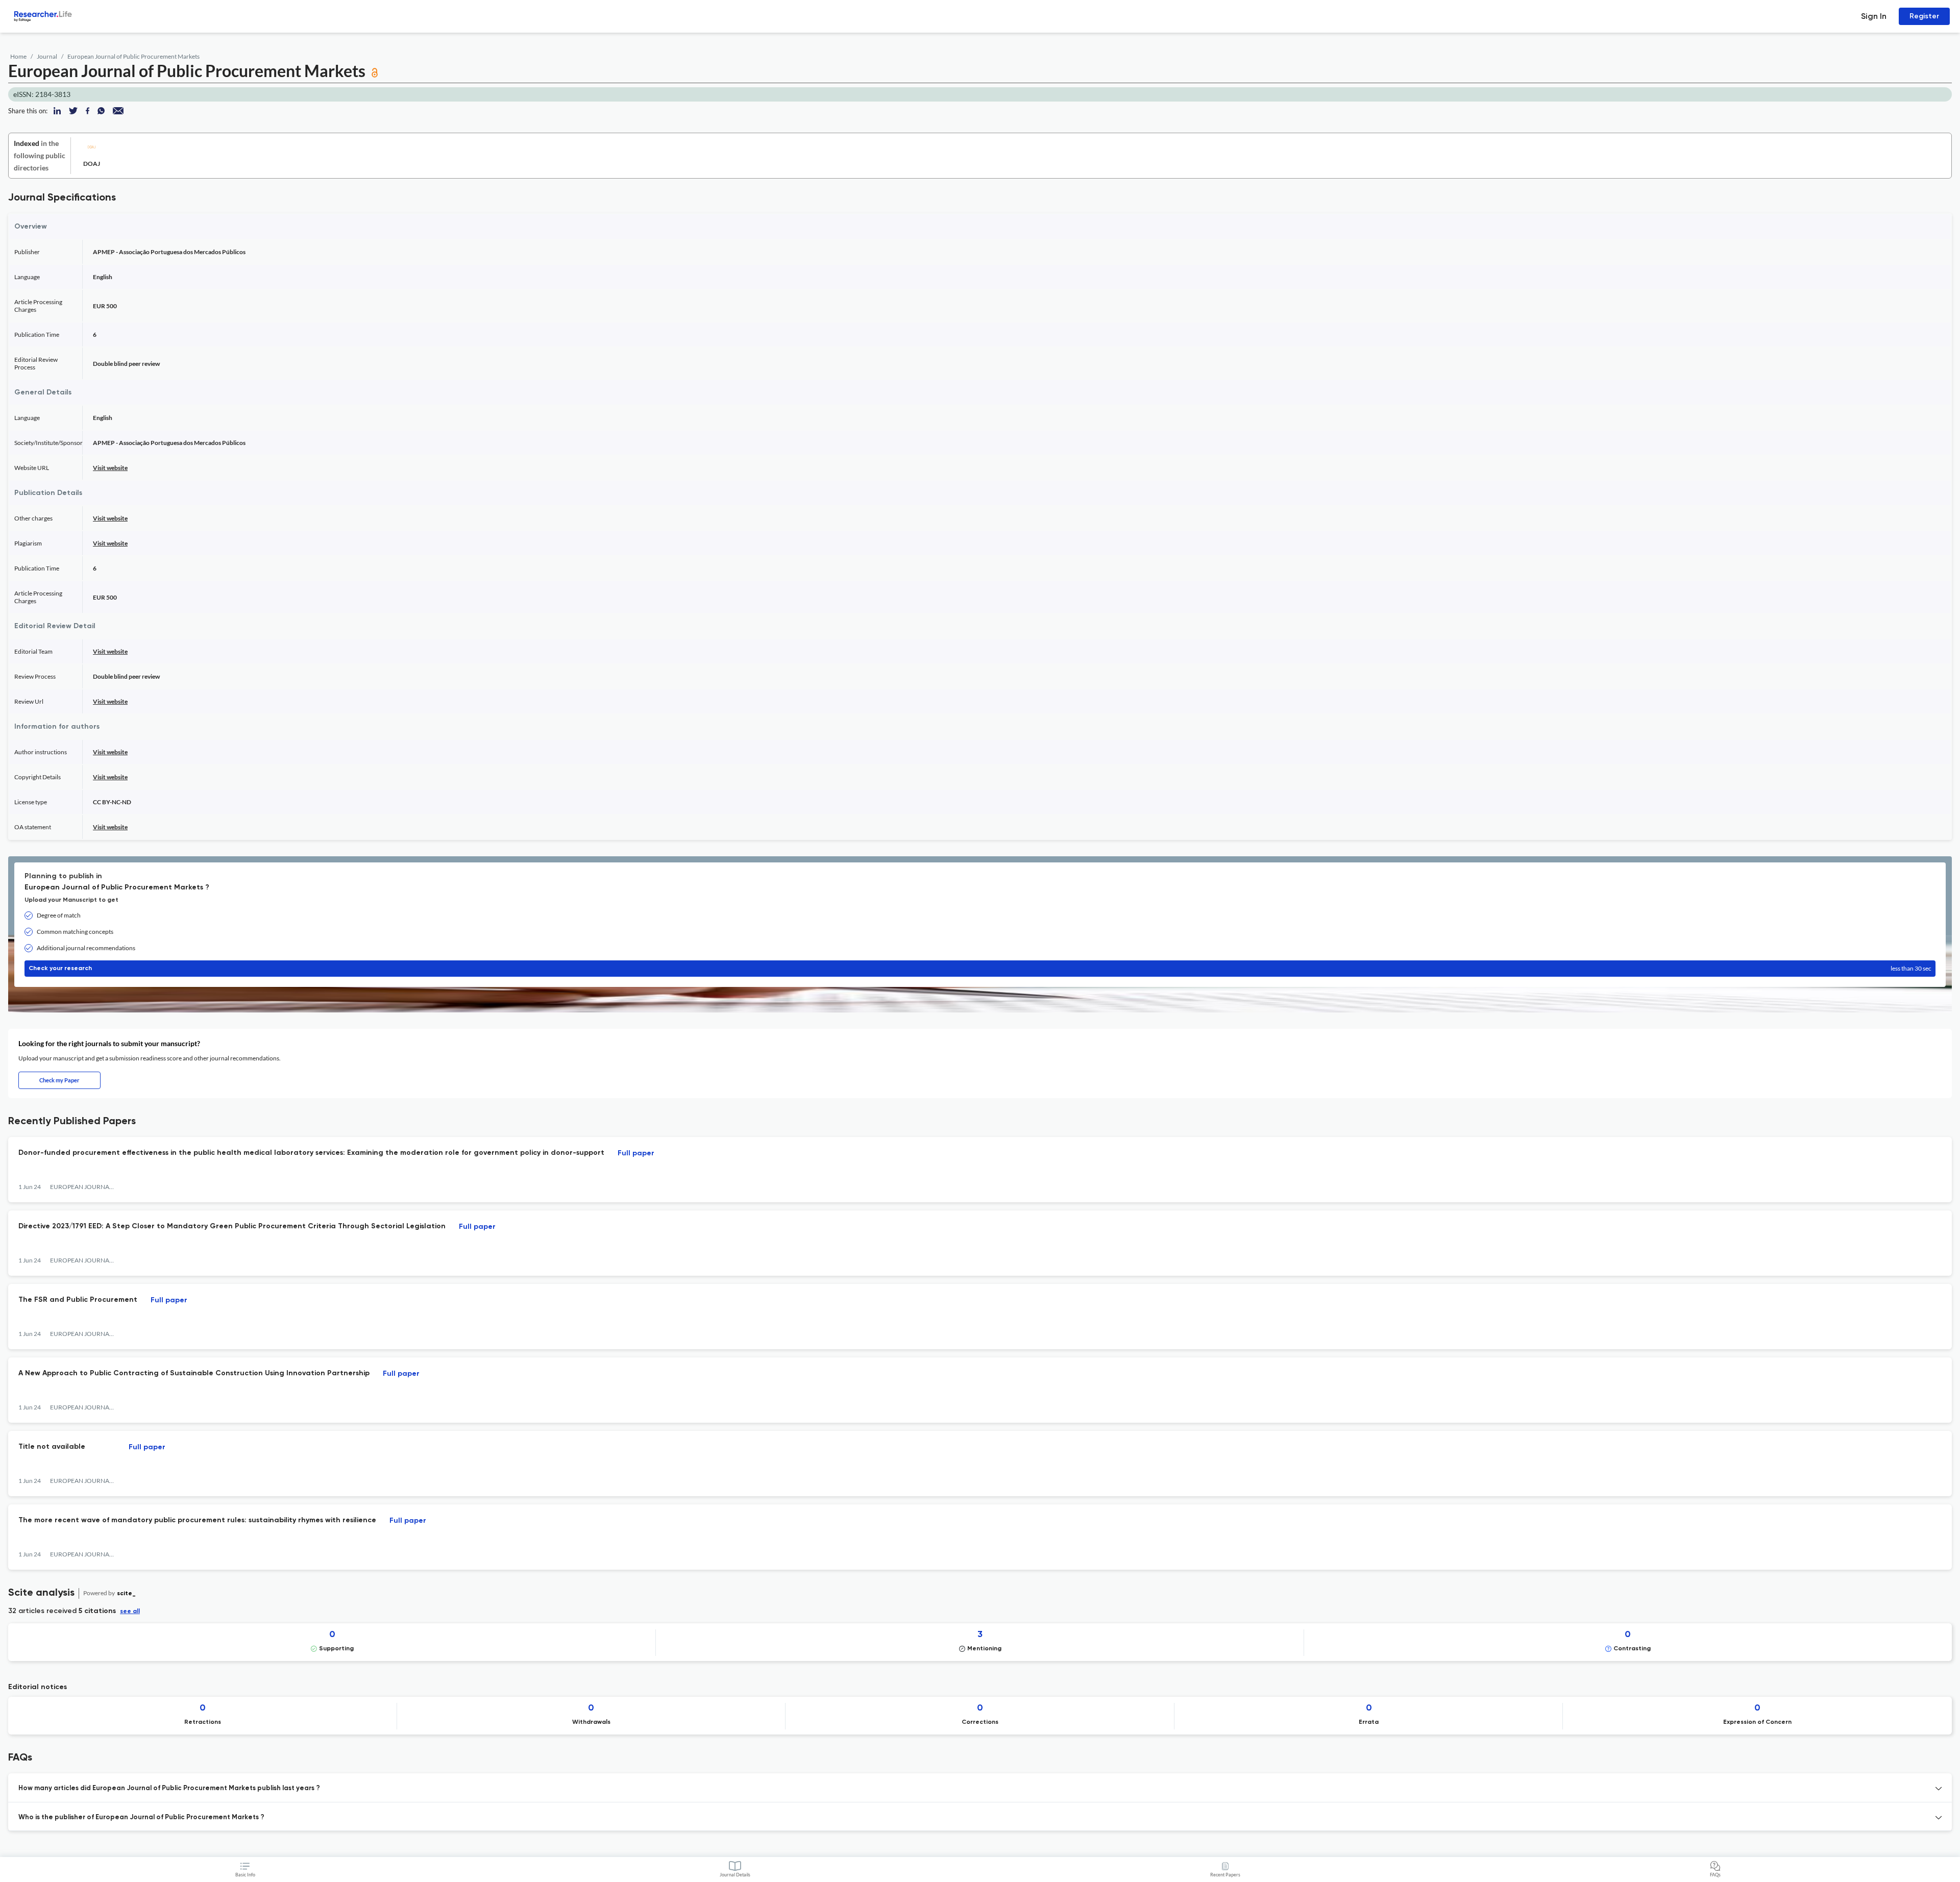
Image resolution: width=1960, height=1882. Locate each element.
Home (18, 56)
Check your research (980, 968)
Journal (47, 56)
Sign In (1874, 16)
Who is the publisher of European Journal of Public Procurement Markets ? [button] (141, 1817)
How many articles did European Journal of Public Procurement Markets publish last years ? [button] (169, 1788)
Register (1924, 16)
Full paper (636, 1153)
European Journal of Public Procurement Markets (133, 56)
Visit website (110, 468)
